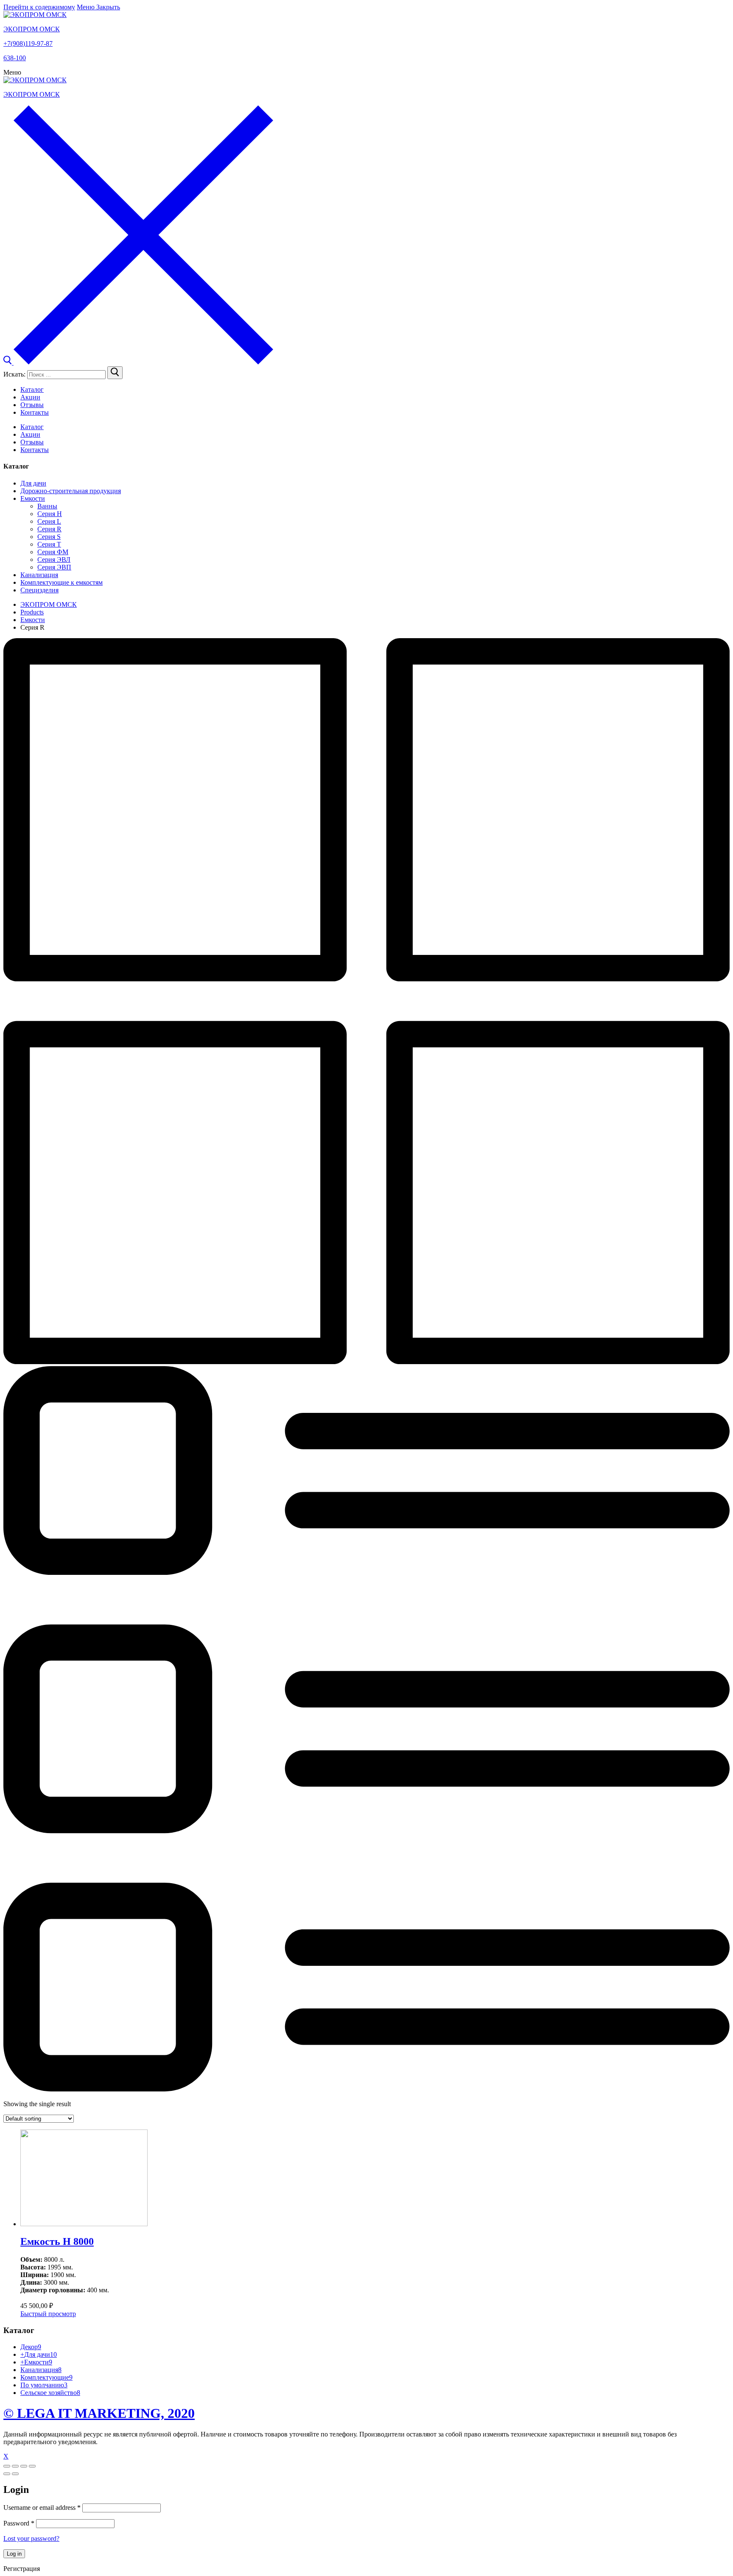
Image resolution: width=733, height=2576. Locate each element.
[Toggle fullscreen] (24, 2466)
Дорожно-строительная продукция (71, 491)
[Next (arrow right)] (15, 2474)
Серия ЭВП (54, 567)
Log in (14, 2554)
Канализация (39, 575)
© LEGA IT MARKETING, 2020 (99, 2413)
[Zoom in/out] (32, 2466)
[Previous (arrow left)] (7, 2474)
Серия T (49, 544)
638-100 (15, 58)
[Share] (15, 2466)
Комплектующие (46, 2377)
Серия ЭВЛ (54, 560)
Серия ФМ (53, 552)
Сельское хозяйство (50, 2393)
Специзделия (39, 590)
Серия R (49, 529)
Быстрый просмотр (48, 2314)
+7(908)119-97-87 (28, 43)
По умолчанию (44, 2385)
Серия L (49, 521)
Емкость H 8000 (57, 2241)
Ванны (47, 506)
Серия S (49, 537)
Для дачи (33, 483)
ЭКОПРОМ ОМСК (32, 29)
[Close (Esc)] (7, 2466)
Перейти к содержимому (39, 7)
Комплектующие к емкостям (62, 582)
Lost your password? (31, 2538)
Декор (31, 2347)
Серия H (50, 514)
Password (19, 2523)
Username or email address (42, 2508)
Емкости (33, 498)
